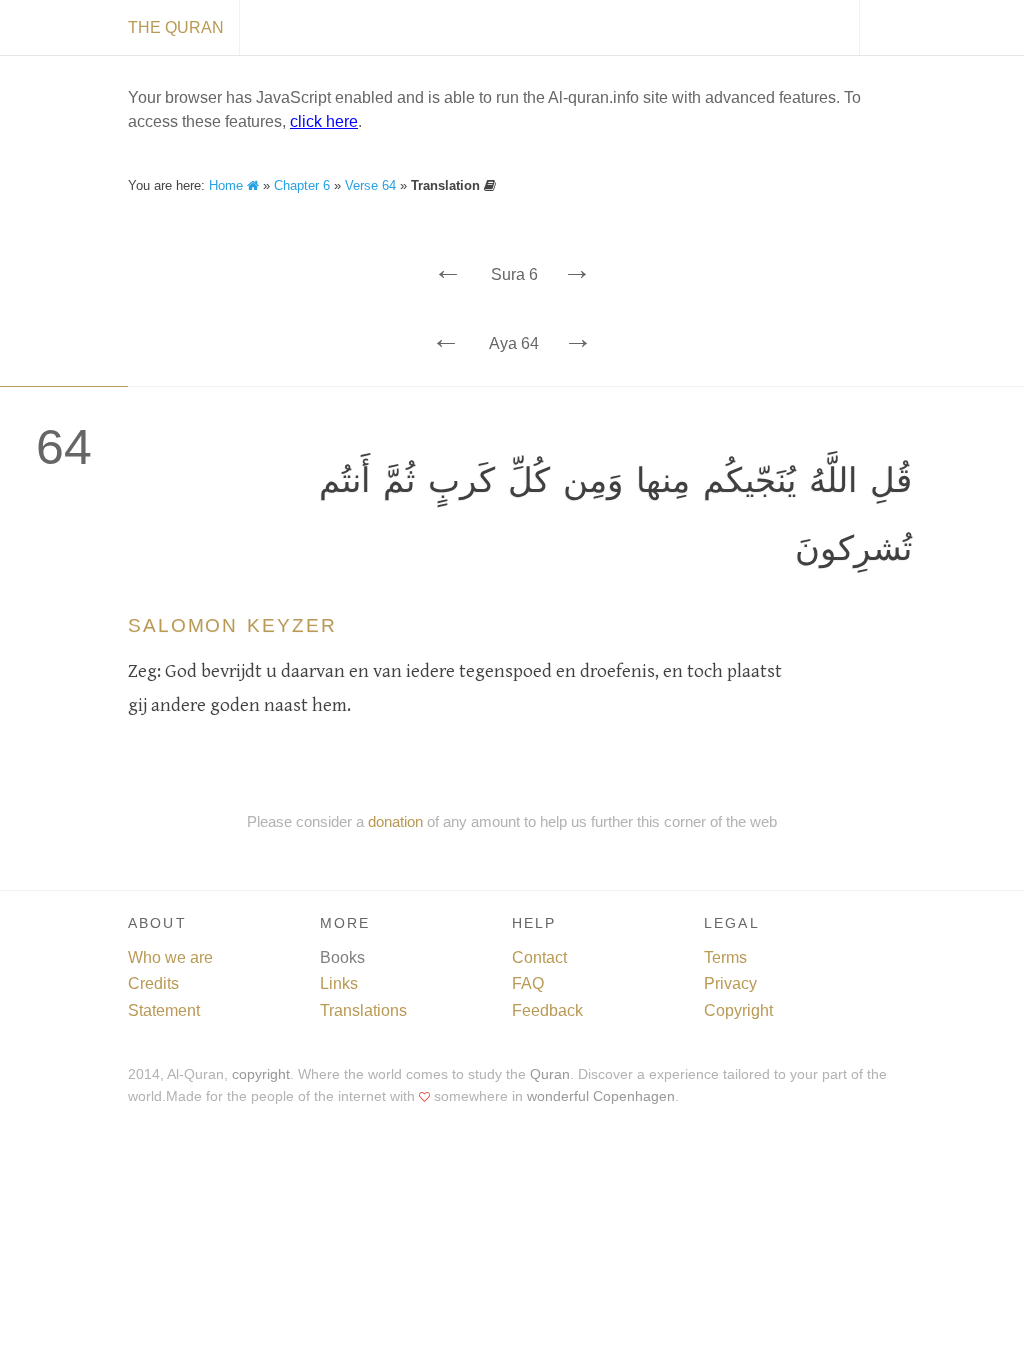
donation (395, 821)
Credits (153, 983)
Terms (725, 957)
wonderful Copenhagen (601, 1096)
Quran (550, 1074)
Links (339, 983)
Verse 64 (370, 185)
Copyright (738, 1010)
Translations (363, 1010)
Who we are (170, 957)
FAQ (528, 983)
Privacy (730, 983)
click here (324, 121)
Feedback (547, 1010)
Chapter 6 (302, 185)
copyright (261, 1074)
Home (228, 185)
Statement (164, 1010)
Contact (539, 957)
